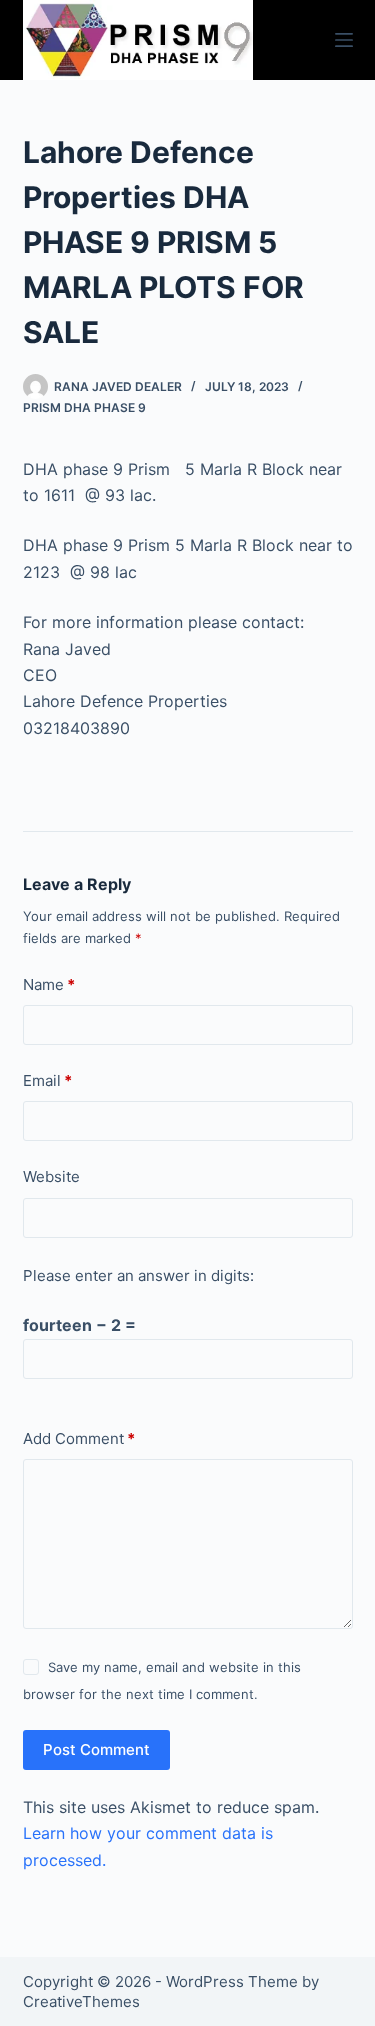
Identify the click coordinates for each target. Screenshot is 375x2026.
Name (49, 984)
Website (51, 1176)
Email (47, 1080)
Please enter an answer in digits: (138, 1275)
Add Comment (79, 1438)
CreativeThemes (81, 2001)
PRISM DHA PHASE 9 (84, 407)
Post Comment (96, 1749)
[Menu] (344, 40)
